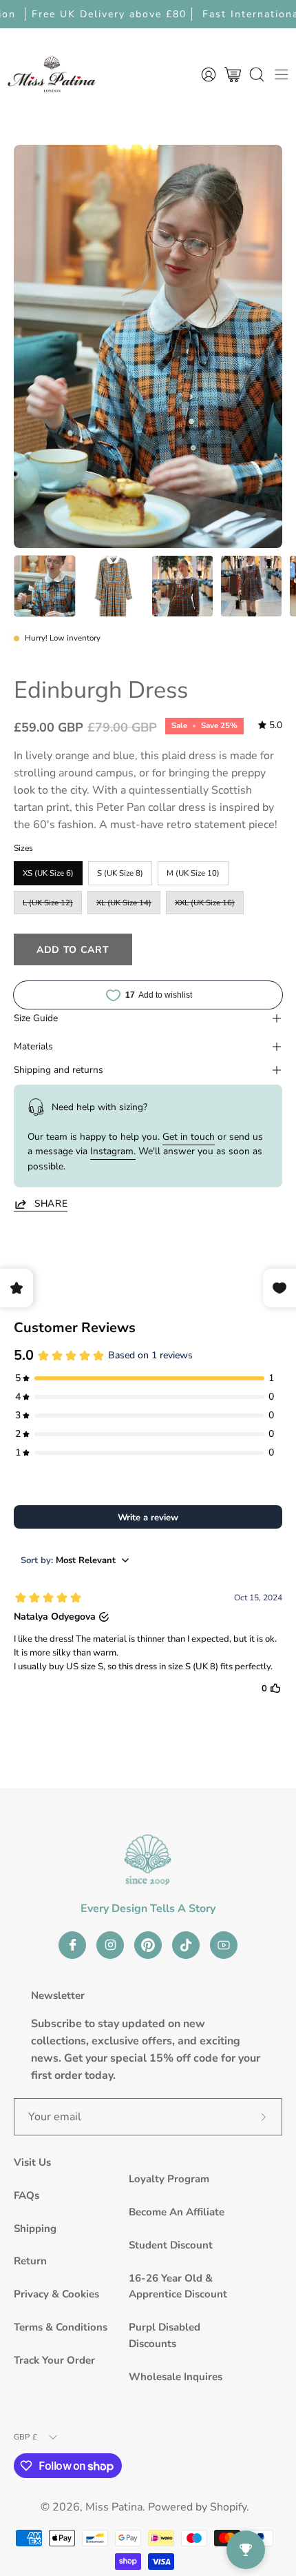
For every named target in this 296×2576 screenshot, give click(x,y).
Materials (33, 1046)
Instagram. (113, 1151)
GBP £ (25, 2437)
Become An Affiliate (177, 2212)
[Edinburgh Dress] (45, 586)
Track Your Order (54, 2360)
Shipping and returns (59, 1070)
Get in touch (189, 1137)
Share (51, 1204)
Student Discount (171, 2245)
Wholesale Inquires (176, 2377)
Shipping (35, 2228)
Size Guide (36, 1018)
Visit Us (32, 2162)
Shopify (228, 2507)
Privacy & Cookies (56, 2294)
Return (30, 2261)
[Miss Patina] (52, 74)
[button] (257, 74)
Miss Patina (114, 2507)
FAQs (27, 2195)
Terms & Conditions (61, 2327)
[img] (270, 725)
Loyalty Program (169, 2179)
